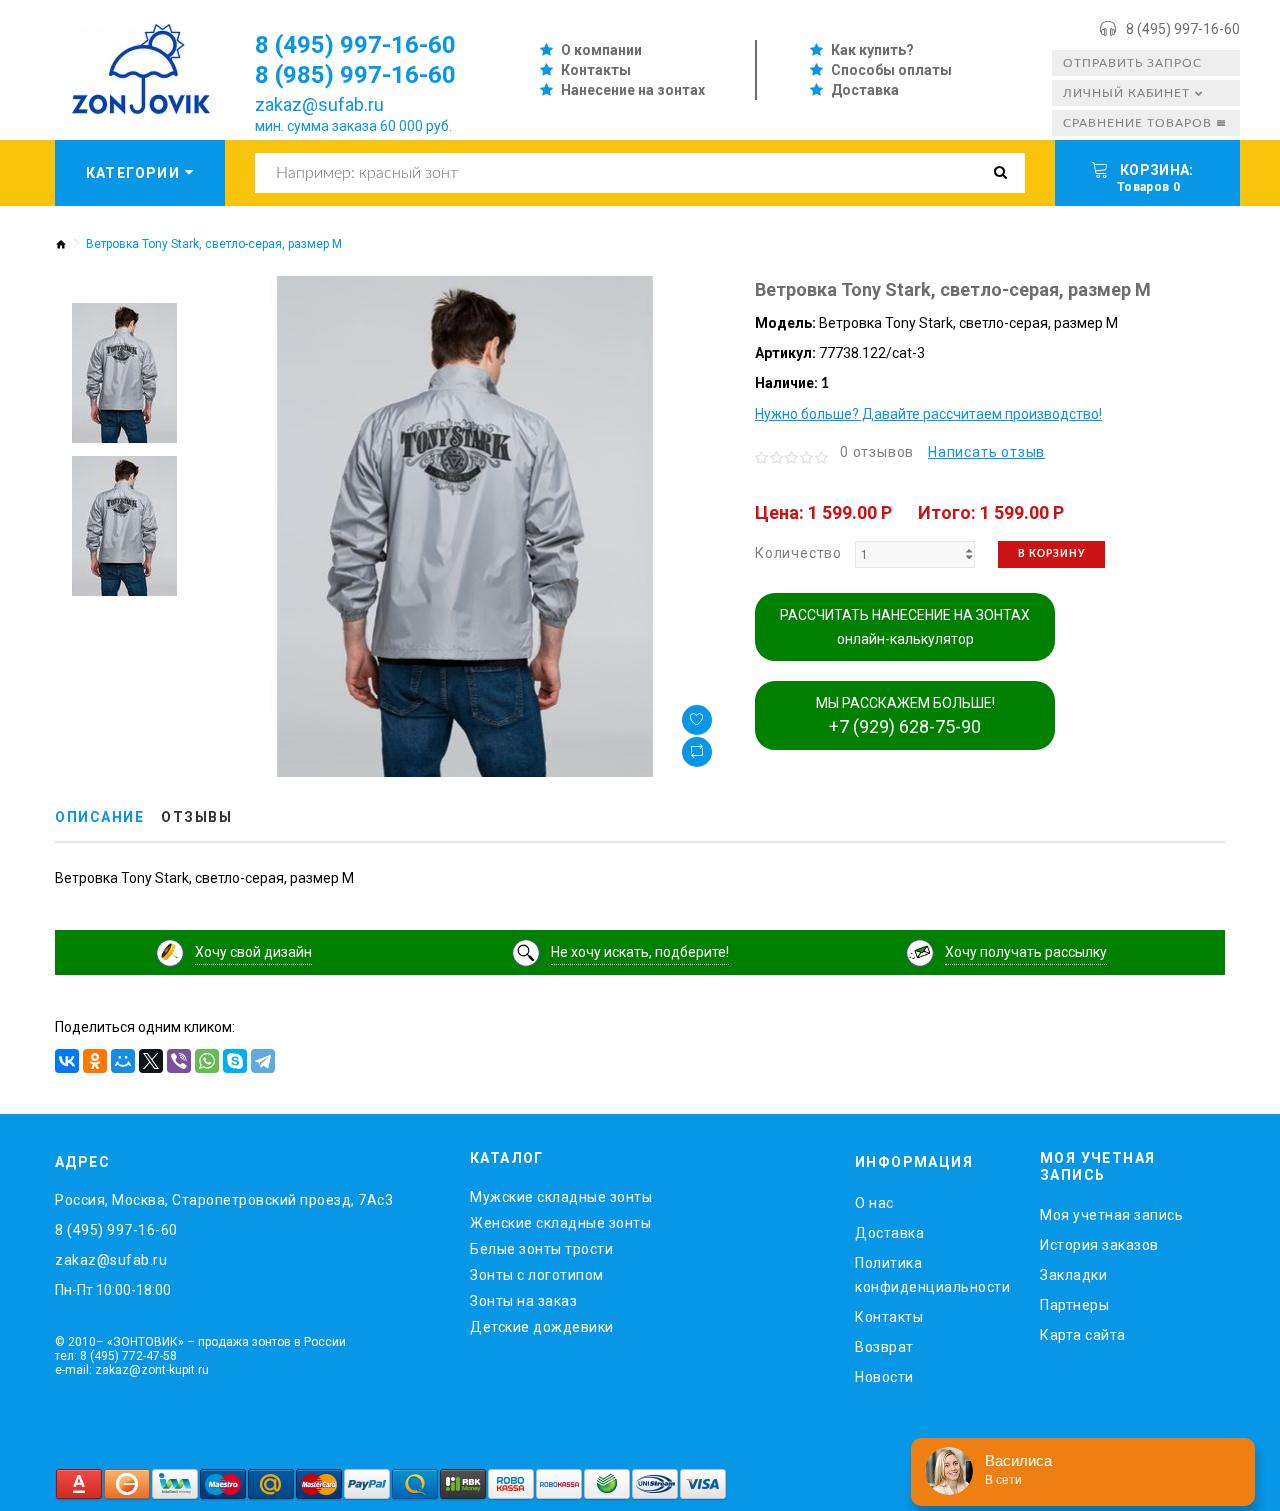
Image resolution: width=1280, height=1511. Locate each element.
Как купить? (872, 50)
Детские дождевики (542, 1327)
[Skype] (235, 1061)
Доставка (865, 90)
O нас (874, 1203)
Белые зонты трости (541, 1249)
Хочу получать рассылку (1026, 952)
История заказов (1099, 1245)
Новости (884, 1377)
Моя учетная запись (1111, 1215)
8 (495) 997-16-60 (1183, 29)
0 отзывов (877, 452)
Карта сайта (1083, 1335)
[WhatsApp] (207, 1061)
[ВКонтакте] (67, 1061)
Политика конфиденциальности (932, 1275)
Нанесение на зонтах (633, 90)
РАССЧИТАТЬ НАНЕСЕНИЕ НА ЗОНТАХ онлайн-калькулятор (905, 627)
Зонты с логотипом (537, 1275)
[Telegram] (263, 1061)
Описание (99, 817)
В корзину (1051, 554)
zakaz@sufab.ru (319, 104)
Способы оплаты (891, 70)
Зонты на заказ (523, 1301)
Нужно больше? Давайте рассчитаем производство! (928, 414)
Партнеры (1074, 1305)
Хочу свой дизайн (253, 952)
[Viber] (179, 1061)
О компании (601, 50)
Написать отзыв (986, 452)
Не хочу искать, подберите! (640, 952)
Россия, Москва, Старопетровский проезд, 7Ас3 (224, 1200)
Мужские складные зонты (561, 1197)
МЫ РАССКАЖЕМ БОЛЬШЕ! (905, 716)
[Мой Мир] (123, 1061)
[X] (151, 1061)
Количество (798, 553)
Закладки (1073, 1275)
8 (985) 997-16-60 (355, 75)
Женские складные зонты (560, 1223)
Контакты (596, 70)
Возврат (884, 1347)
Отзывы (196, 817)
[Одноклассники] (95, 1061)
